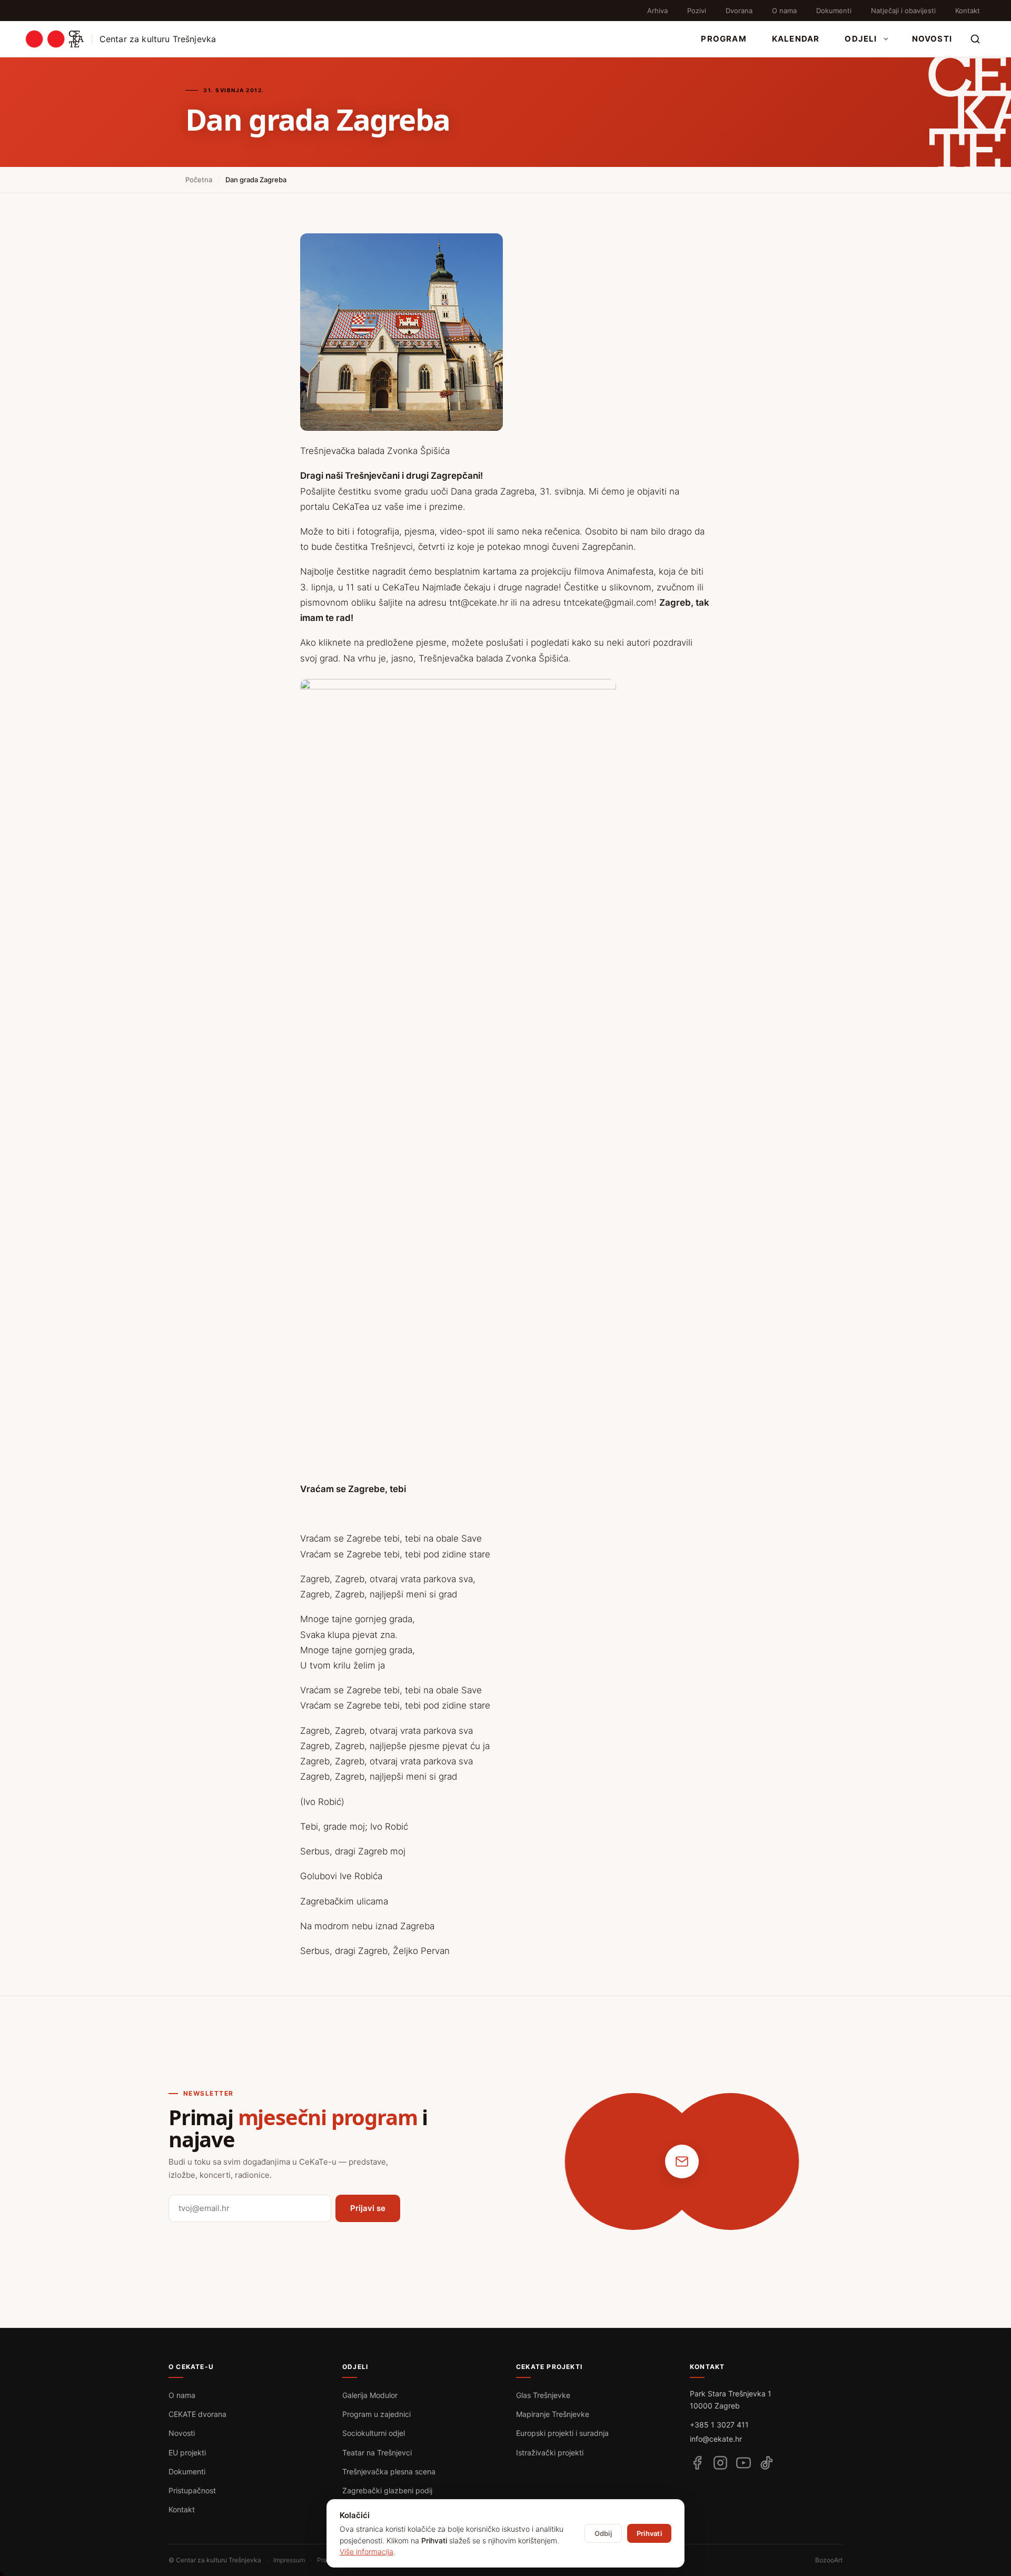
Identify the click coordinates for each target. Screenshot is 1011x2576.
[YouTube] (744, 2463)
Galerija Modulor (370, 2395)
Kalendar (796, 39)
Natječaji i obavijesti (903, 11)
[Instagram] (720, 2463)
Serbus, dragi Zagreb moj (353, 1851)
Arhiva (657, 11)
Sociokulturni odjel (374, 2433)
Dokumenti (834, 11)
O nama (784, 11)
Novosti (932, 39)
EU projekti (187, 2452)
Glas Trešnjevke (543, 2395)
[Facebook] (697, 2463)
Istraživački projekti (550, 2452)
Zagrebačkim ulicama (344, 1901)
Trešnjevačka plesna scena (389, 2471)
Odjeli (861, 39)
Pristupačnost (192, 2490)
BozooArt (829, 2560)
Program (723, 39)
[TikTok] (767, 2463)
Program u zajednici (376, 2414)
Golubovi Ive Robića (341, 1876)
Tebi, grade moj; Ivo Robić (354, 1827)
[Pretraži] (975, 39)
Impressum (289, 2560)
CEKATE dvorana (197, 2414)
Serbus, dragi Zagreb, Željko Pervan (375, 1951)
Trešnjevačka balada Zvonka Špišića (375, 451)
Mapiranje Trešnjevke (553, 2414)
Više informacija (366, 2552)
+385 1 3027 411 (719, 2425)
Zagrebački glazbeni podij (387, 2490)
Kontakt (968, 11)
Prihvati (649, 2533)
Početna (199, 180)
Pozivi (697, 11)
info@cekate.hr (716, 2439)
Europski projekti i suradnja (562, 2433)
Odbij (603, 2533)
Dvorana (739, 11)
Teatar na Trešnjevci (377, 2452)
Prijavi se (368, 2208)
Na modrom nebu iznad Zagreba (367, 1926)
